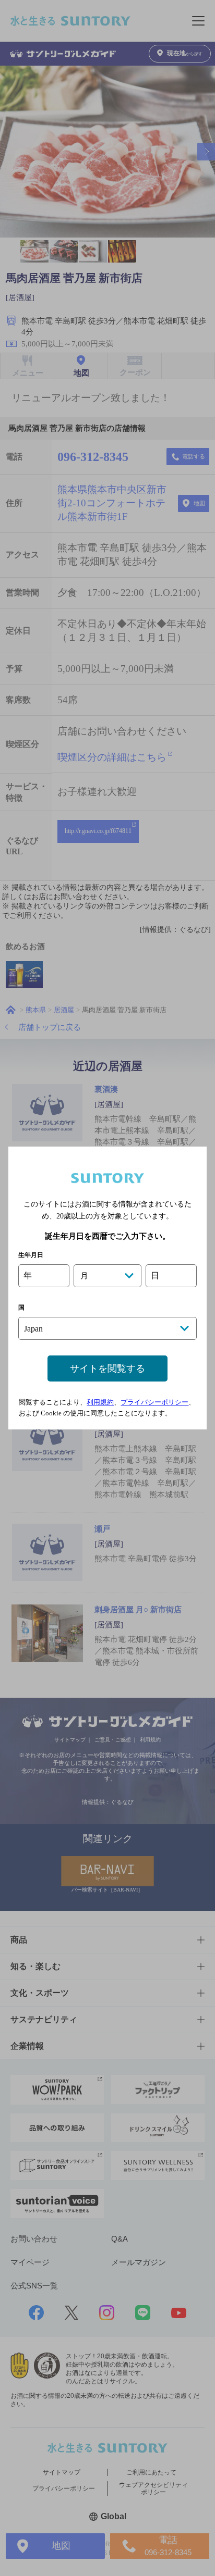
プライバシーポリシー (154, 1402)
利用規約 (100, 1402)
